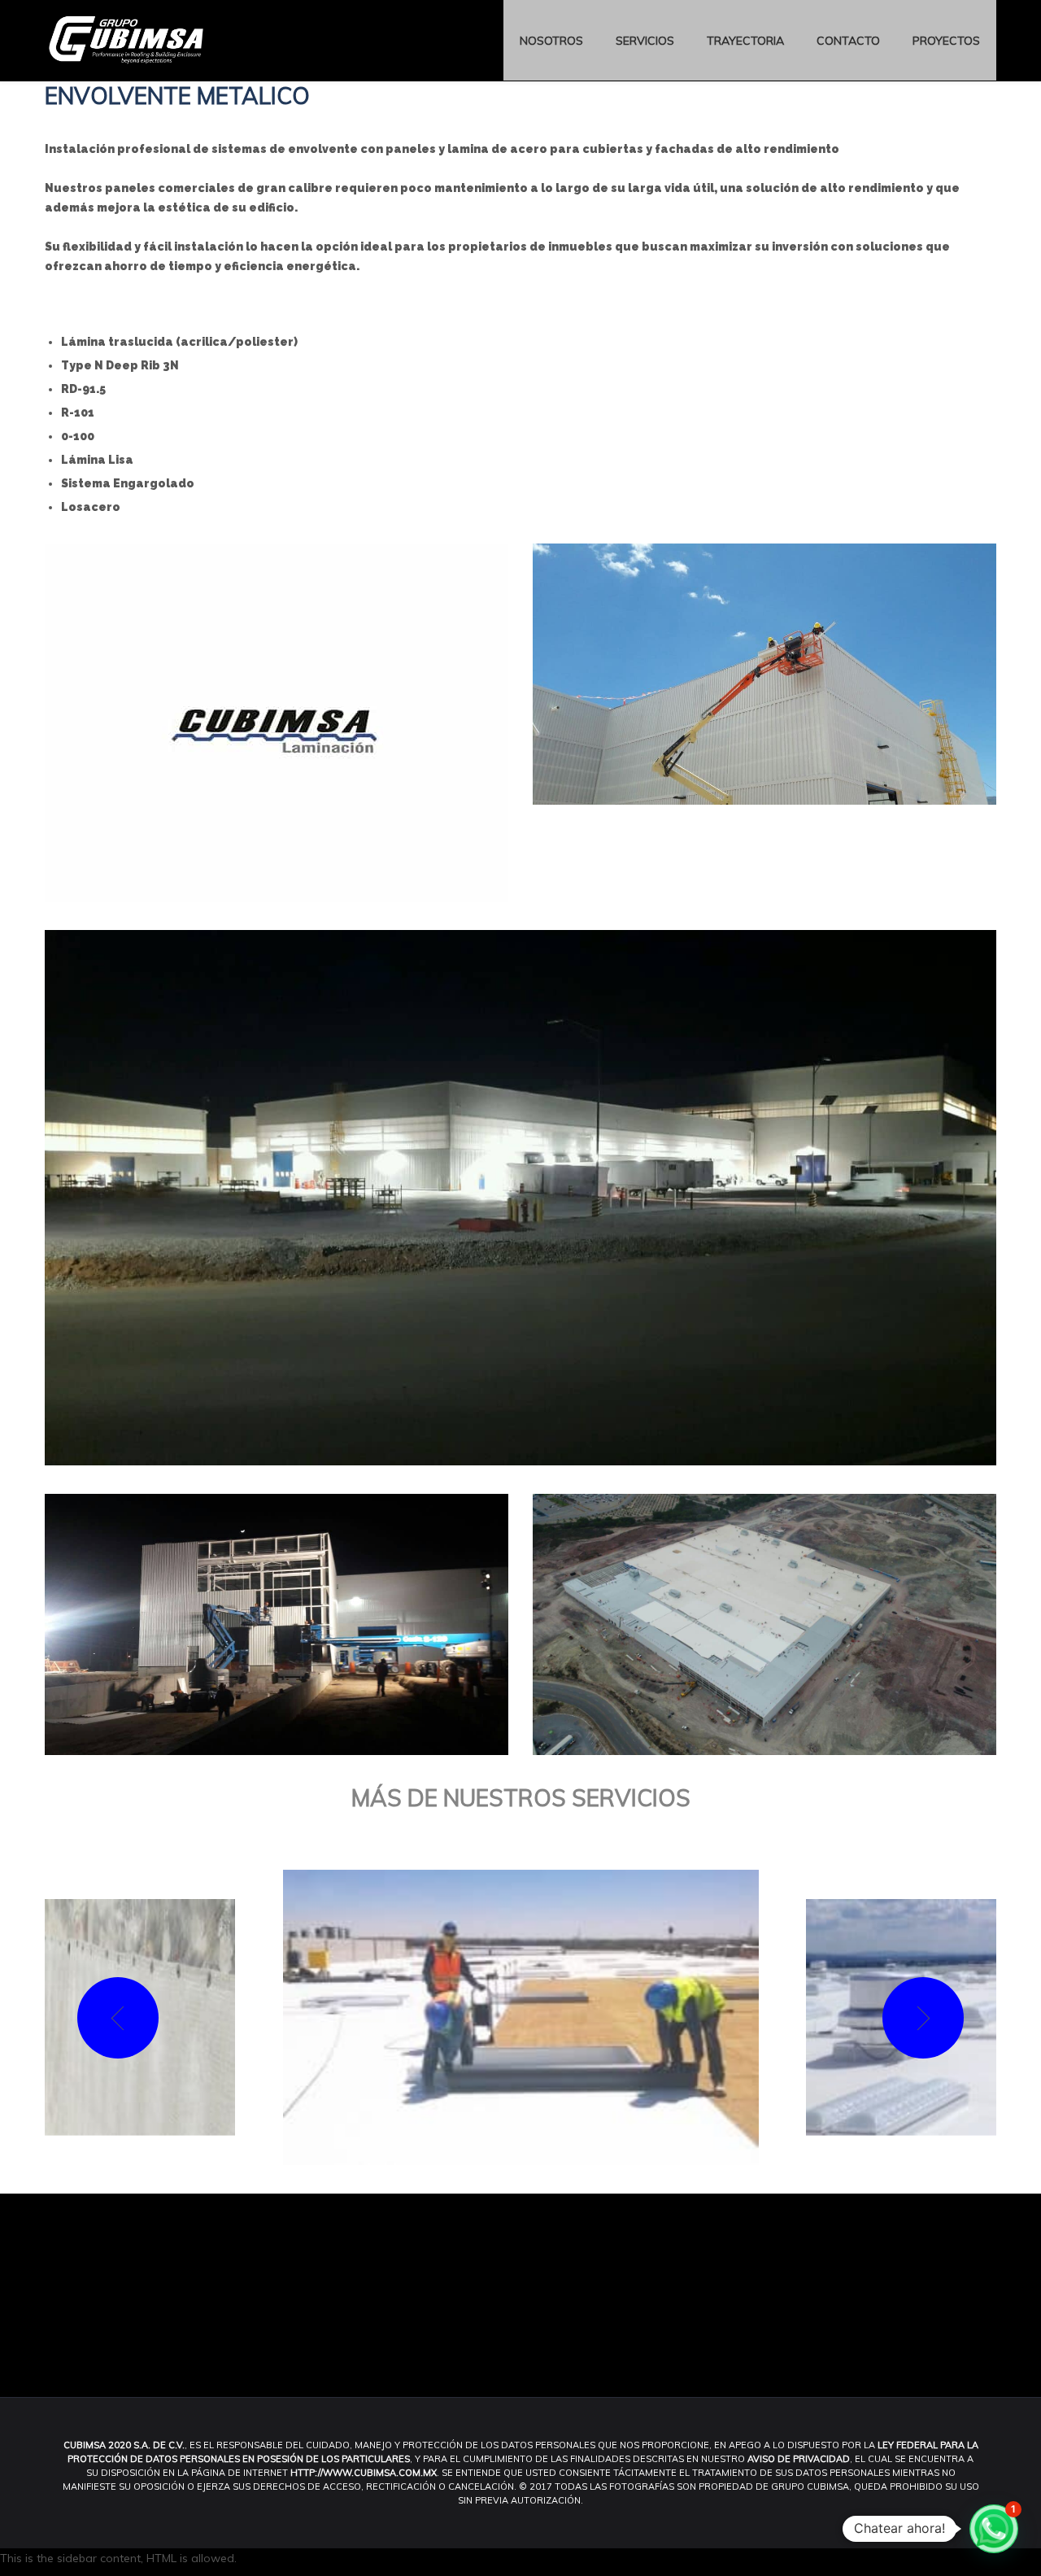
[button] (994, 2529)
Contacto (848, 41)
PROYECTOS (946, 41)
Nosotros (551, 41)
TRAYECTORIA (745, 41)
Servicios (645, 41)
